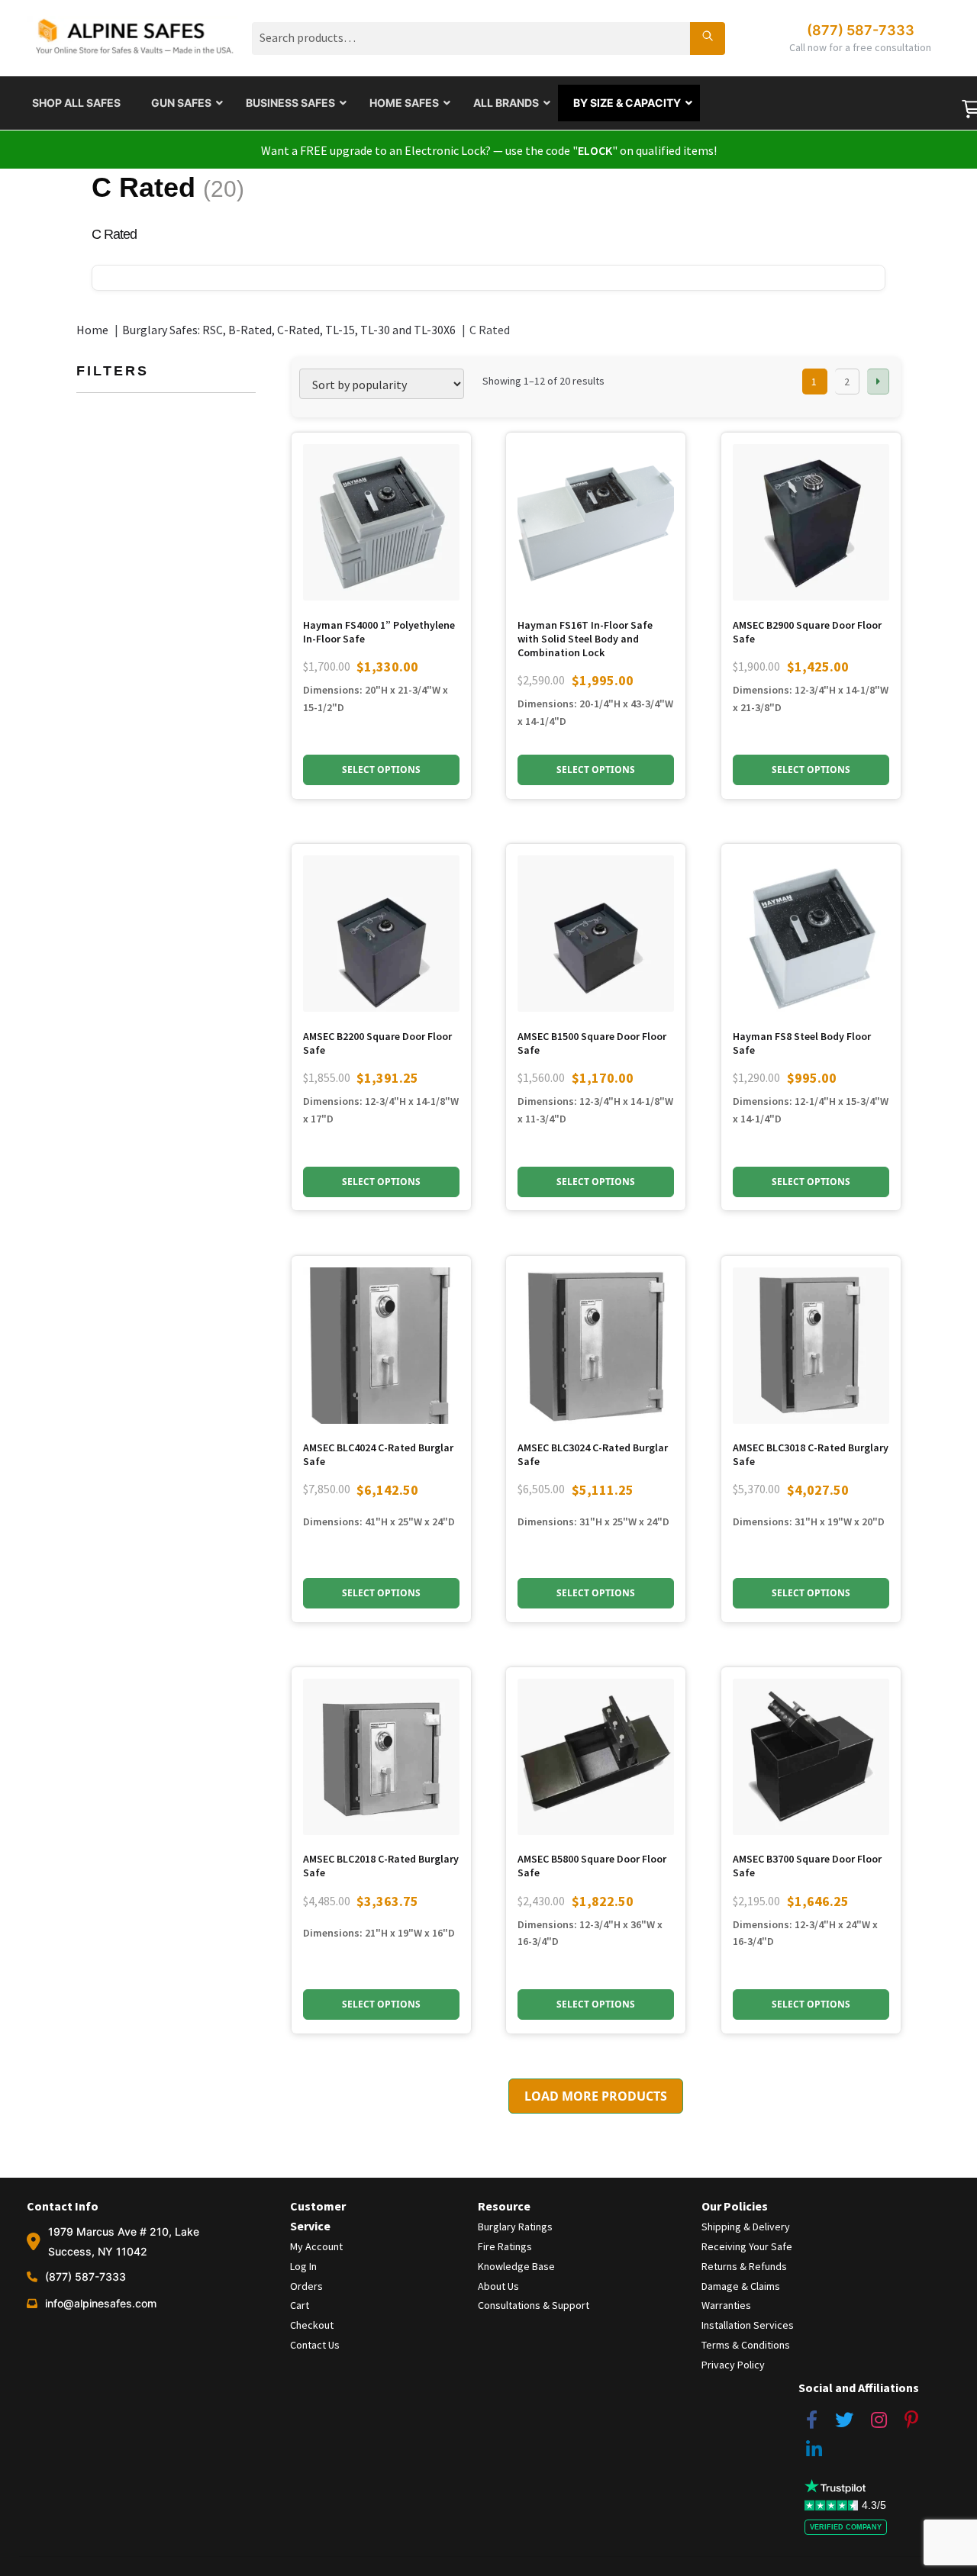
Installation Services (748, 2325)
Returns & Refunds (744, 2266)
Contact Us (315, 2345)
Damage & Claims (741, 2286)
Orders (306, 2286)
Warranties (726, 2305)
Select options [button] (381, 770)
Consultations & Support (534, 2305)
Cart (300, 2305)
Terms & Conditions (746, 2345)
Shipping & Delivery (746, 2227)
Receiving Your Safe (747, 2246)
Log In (303, 2266)
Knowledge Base (516, 2266)
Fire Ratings (505, 2246)
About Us (498, 2286)
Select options (811, 770)
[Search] (708, 38)
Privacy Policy (733, 2365)
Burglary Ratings (515, 2227)
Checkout (312, 2325)
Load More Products (596, 2096)
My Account (316, 2246)
